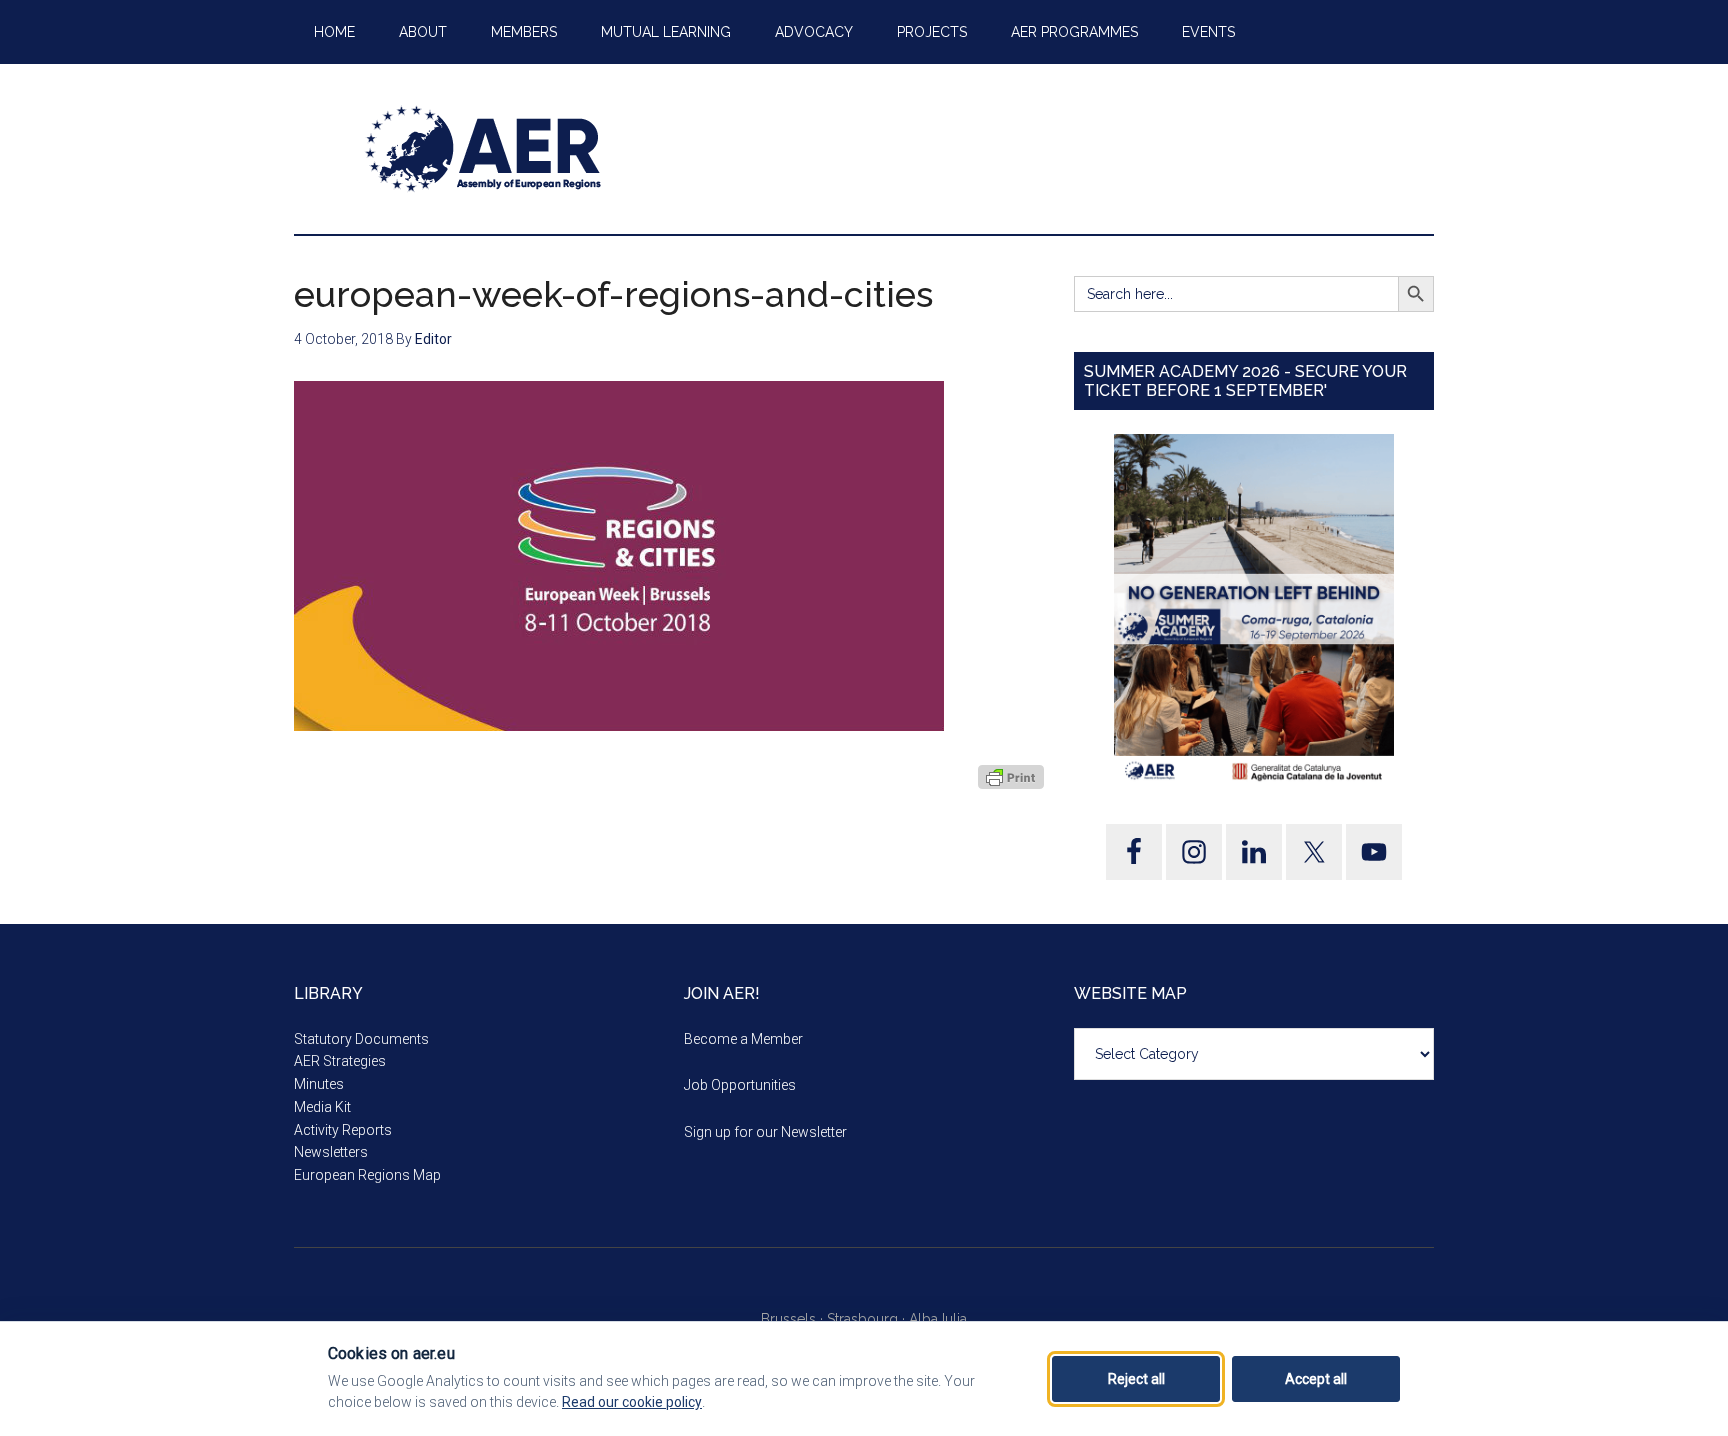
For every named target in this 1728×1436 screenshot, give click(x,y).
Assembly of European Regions (484, 149)
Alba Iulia (938, 1319)
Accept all (1316, 1379)
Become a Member (743, 1039)
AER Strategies (340, 1061)
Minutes (319, 1084)
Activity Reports (343, 1130)
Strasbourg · (868, 1319)
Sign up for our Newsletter (765, 1132)
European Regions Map (367, 1175)
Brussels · (794, 1319)
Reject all (1136, 1379)
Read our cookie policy (632, 1402)
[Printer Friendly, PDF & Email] (1011, 777)
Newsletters (331, 1152)
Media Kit (322, 1107)
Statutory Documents (361, 1039)
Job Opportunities (740, 1085)
